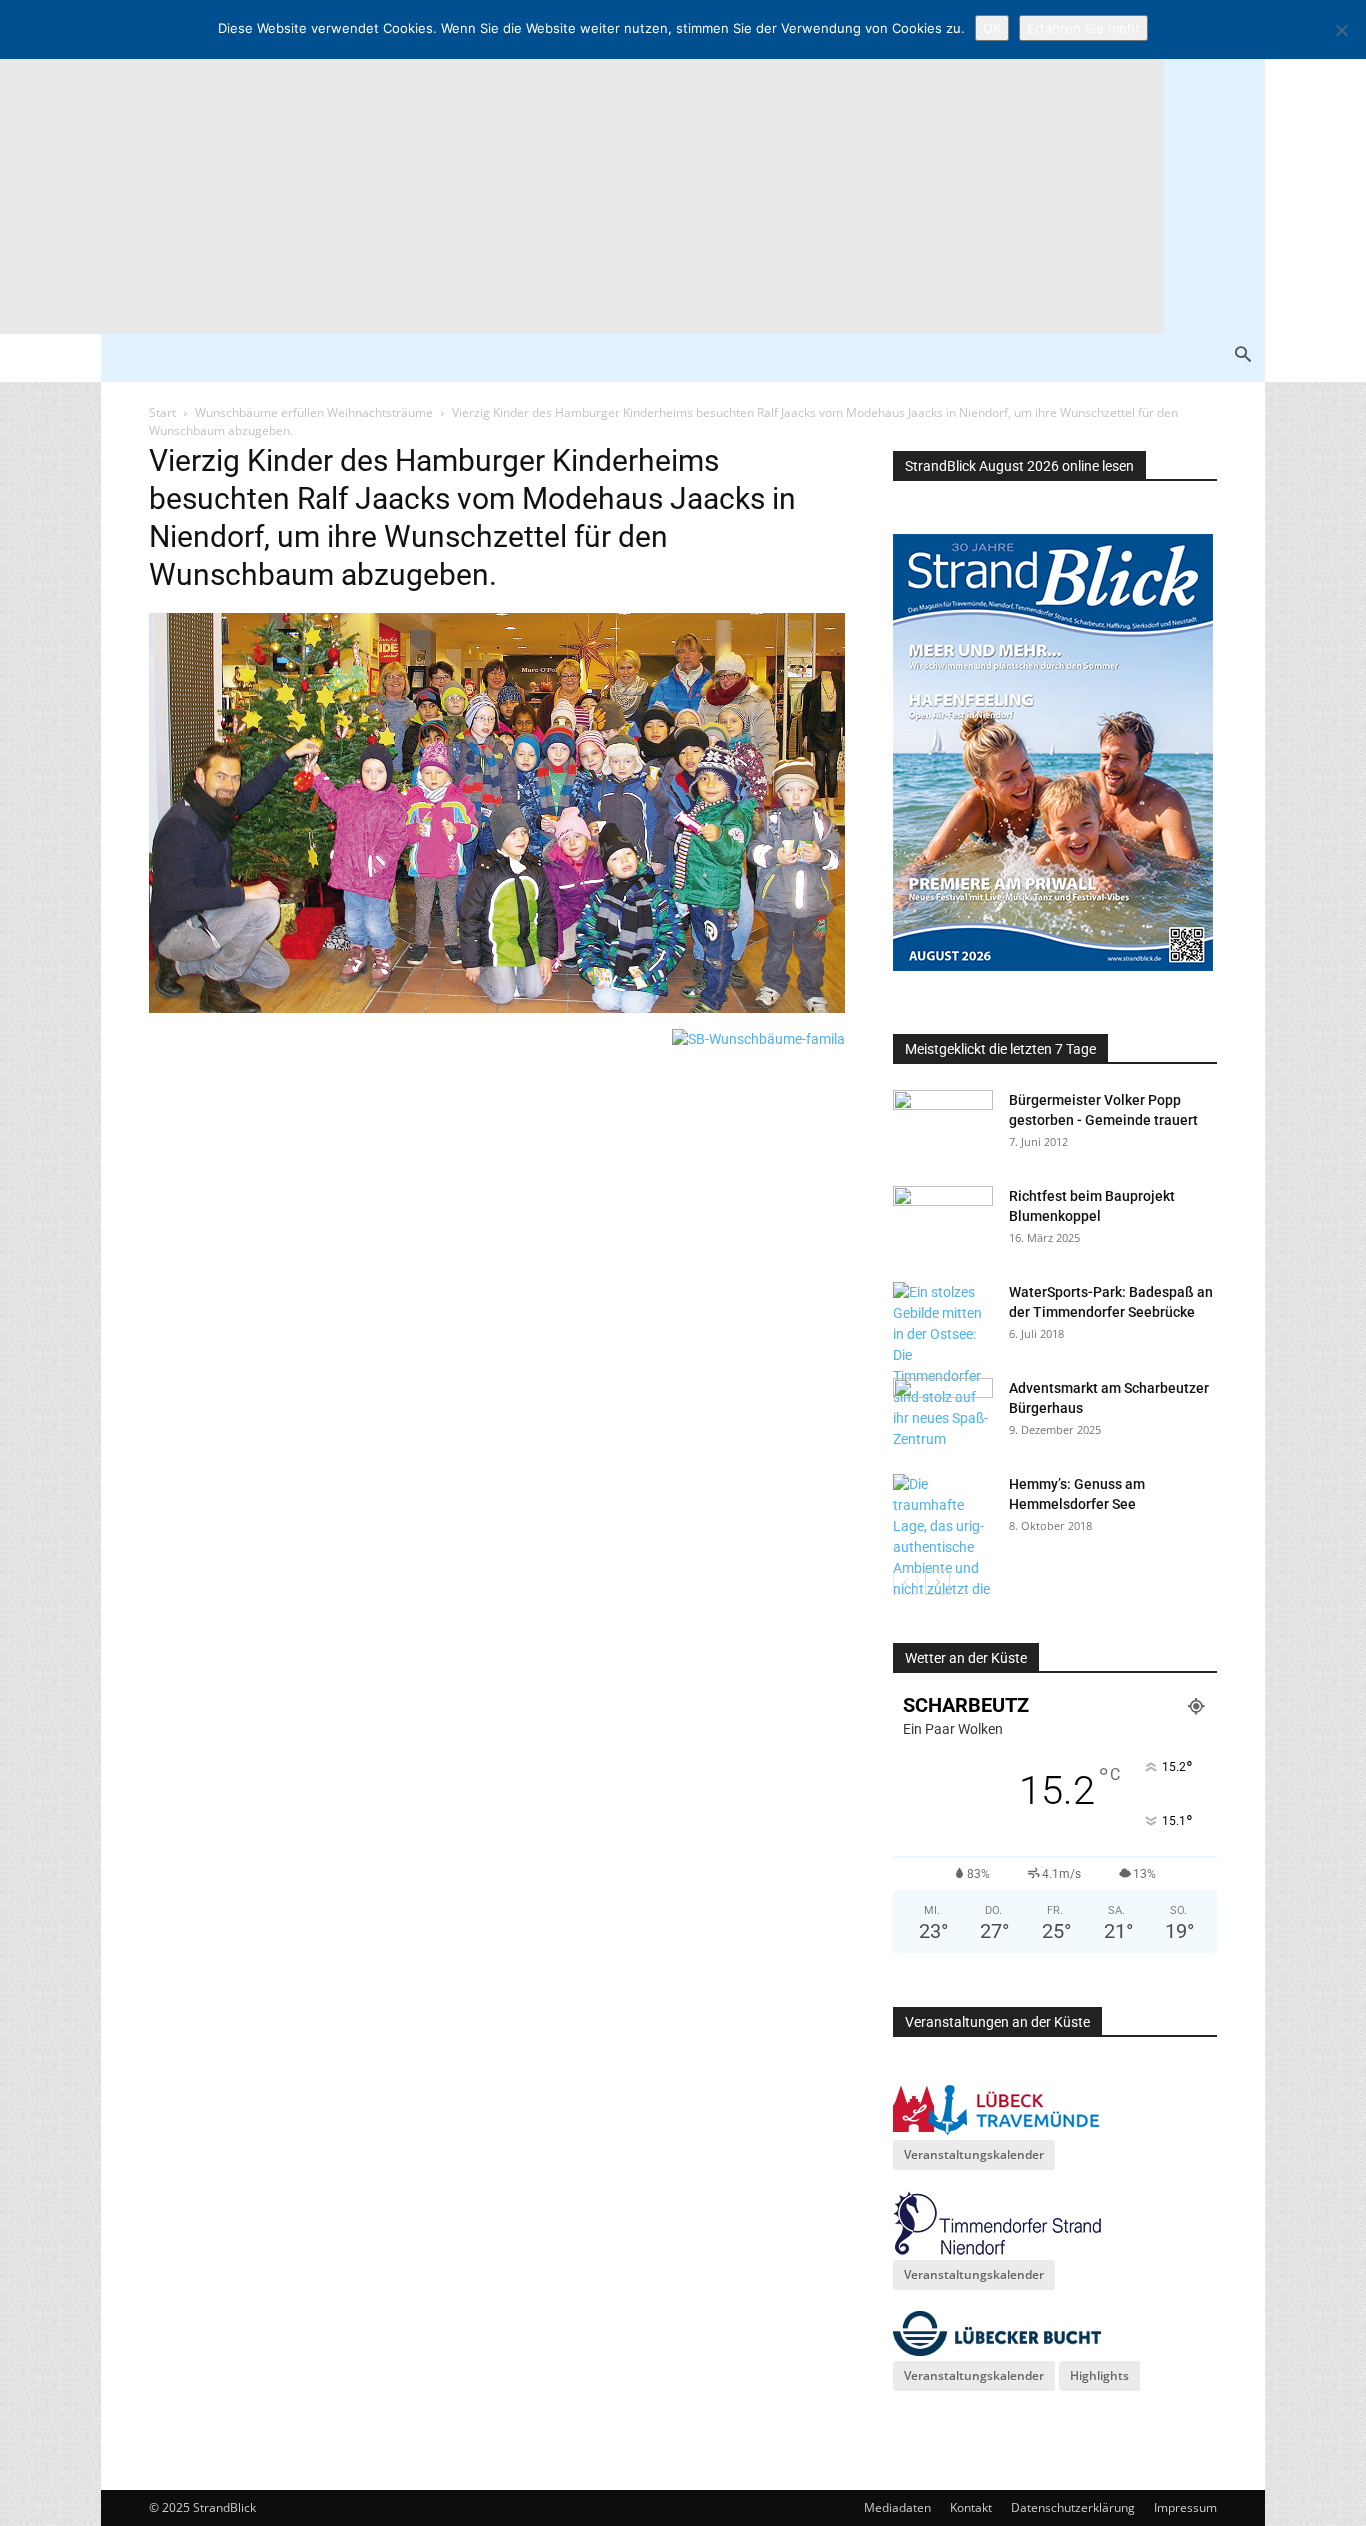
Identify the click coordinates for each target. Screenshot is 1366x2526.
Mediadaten (897, 2507)
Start (162, 412)
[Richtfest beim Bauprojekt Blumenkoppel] (943, 1221)
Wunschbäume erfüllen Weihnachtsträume (314, 412)
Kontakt (971, 2507)
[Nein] (1341, 30)
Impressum (1185, 2507)
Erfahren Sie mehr (1083, 28)
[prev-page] (905, 1582)
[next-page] (937, 1582)
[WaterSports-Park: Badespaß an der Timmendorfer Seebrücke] (943, 1366)
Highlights (1099, 2375)
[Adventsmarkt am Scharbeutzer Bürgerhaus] (943, 1413)
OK (992, 28)
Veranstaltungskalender (974, 2154)
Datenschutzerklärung (1073, 2507)
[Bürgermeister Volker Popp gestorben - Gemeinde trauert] (943, 1125)
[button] (1242, 356)
